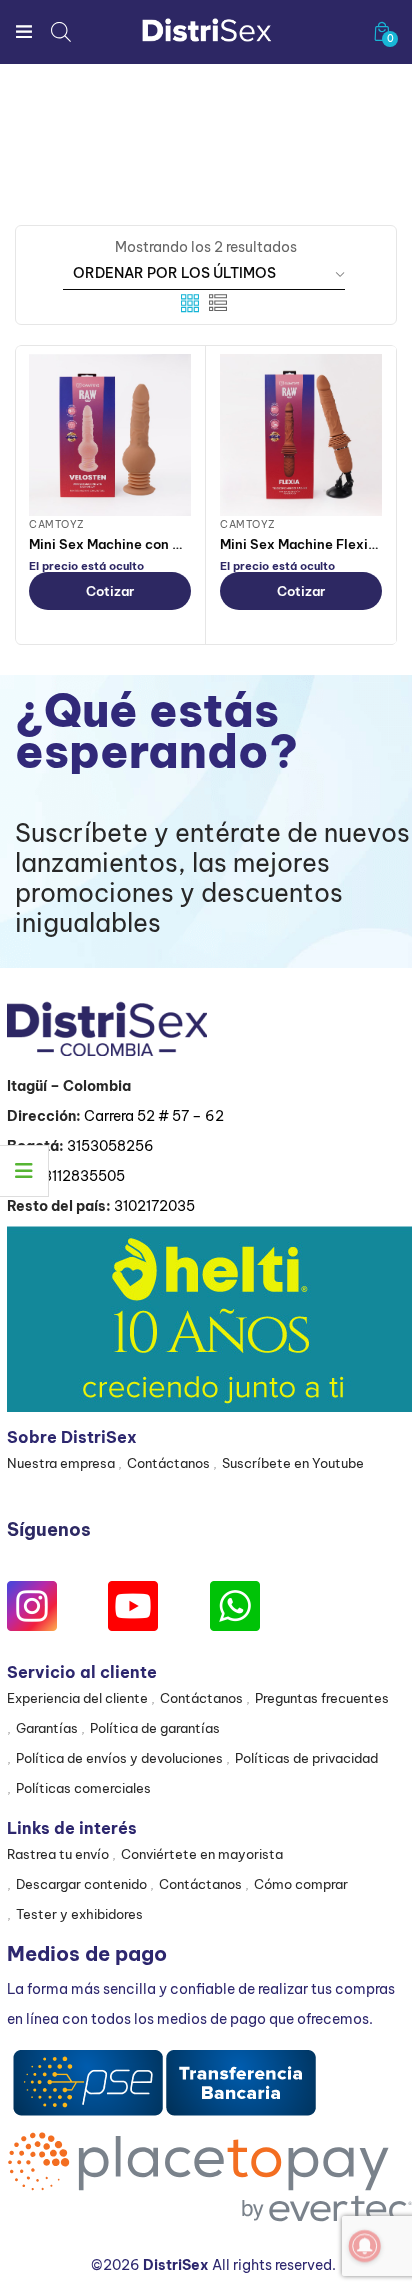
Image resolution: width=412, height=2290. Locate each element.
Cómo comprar (301, 1884)
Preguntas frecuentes (322, 1698)
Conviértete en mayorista (202, 1854)
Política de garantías (155, 1728)
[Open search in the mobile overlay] (61, 31)
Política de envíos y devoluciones (119, 1758)
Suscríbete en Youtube (293, 1463)
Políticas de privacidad (306, 1758)
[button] (382, 31)
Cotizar (110, 591)
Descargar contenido (81, 1884)
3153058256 (110, 1146)
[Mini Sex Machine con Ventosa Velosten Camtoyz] (110, 435)
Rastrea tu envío (58, 1854)
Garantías (47, 1728)
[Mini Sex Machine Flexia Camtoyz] (301, 435)
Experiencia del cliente (77, 1698)
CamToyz (57, 524)
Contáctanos (168, 1463)
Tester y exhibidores (79, 1914)
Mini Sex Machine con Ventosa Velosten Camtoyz (189, 544)
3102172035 (154, 1206)
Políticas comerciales (83, 1788)
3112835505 (84, 1176)
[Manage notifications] (365, 2246)
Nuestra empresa (61, 1463)
